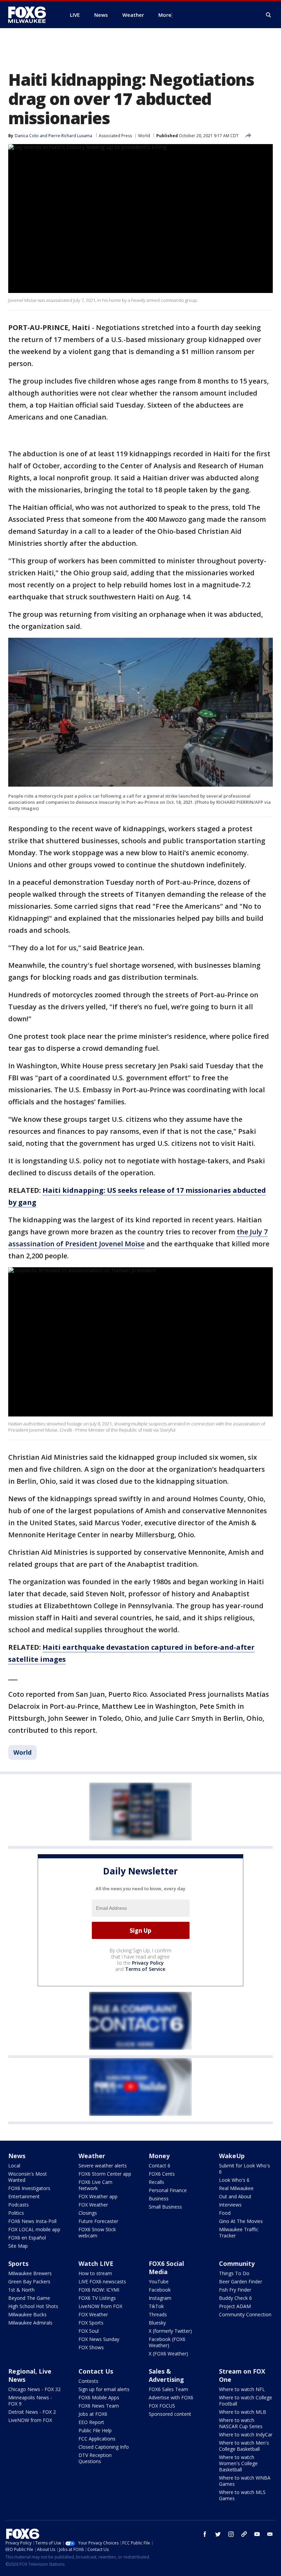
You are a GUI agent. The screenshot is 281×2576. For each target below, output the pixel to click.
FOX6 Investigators (29, 2188)
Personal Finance (168, 2190)
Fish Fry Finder (235, 2290)
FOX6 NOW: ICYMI (99, 2290)
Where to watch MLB (243, 2412)
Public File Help (95, 2430)
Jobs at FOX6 (93, 2414)
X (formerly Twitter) (170, 2331)
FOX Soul (89, 2331)
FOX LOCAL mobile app (34, 2229)
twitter (218, 2534)
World (144, 136)
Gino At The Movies (241, 2221)
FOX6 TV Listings (97, 2298)
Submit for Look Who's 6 (245, 2169)
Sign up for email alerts (104, 2389)
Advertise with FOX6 (171, 2397)
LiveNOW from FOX (100, 2306)
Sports (18, 2263)
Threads (158, 2314)
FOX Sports (91, 2323)
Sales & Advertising (166, 2375)
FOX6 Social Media (166, 2268)
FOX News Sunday (99, 2339)
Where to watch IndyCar (246, 2434)
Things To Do (234, 2273)
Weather (92, 2156)
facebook (205, 2534)
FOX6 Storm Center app (105, 2174)
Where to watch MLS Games (242, 2495)
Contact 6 (160, 2166)
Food (225, 2213)
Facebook (160, 2290)
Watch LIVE (96, 2263)
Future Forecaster (98, 2221)
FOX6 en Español (27, 2238)
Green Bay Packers (29, 2281)
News (17, 2156)
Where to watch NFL (242, 2389)
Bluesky (157, 2323)
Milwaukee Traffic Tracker (239, 2232)
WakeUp (232, 2156)
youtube (257, 2534)
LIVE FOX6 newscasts (102, 2281)
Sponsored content (170, 2414)
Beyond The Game (29, 2298)
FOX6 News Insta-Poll (32, 2221)
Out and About (235, 2196)
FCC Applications (97, 2439)
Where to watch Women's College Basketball (238, 2463)
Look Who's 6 (234, 2180)
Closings (88, 2213)
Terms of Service (145, 1969)
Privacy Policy (148, 1963)
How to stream (95, 2273)
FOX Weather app (98, 2196)
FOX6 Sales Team (168, 2389)
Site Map (18, 2246)
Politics (16, 2213)
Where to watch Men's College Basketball (244, 2446)
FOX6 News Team (99, 2406)
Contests (88, 2381)
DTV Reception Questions (95, 2458)
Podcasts (19, 2205)
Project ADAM (235, 2306)
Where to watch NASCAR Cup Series (241, 2423)
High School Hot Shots (33, 2306)
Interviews (230, 2205)
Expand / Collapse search (269, 15)
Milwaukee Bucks (27, 2314)
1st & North (21, 2290)
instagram (231, 2534)
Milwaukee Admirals (30, 2323)
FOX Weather (93, 2205)
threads (244, 2534)
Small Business (165, 2207)
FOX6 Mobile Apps (99, 2397)
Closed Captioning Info (104, 2447)
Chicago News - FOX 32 (34, 2389)
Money (159, 2156)
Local (14, 2166)
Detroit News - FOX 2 (32, 2412)
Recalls (156, 2182)
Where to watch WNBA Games (245, 2481)
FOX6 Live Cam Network (95, 2185)
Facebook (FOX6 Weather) (167, 2342)
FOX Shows (91, 2347)
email (270, 2534)
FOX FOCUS (162, 2406)
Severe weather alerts (103, 2166)
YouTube (159, 2281)
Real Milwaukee (236, 2188)
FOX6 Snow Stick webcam (97, 2232)
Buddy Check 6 (235, 2298)
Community (237, 2263)
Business (159, 2198)
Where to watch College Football (246, 2401)
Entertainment (24, 2196)
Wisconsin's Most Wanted (28, 2177)
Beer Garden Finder (241, 2281)
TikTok (156, 2306)
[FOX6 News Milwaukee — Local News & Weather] (31, 15)
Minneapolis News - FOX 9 (30, 2401)
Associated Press (115, 136)
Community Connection (245, 2314)
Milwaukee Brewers (30, 2273)
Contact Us (96, 2371)
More (165, 15)
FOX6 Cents (162, 2174)
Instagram (160, 2298)
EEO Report (91, 2422)
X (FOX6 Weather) (168, 2354)
